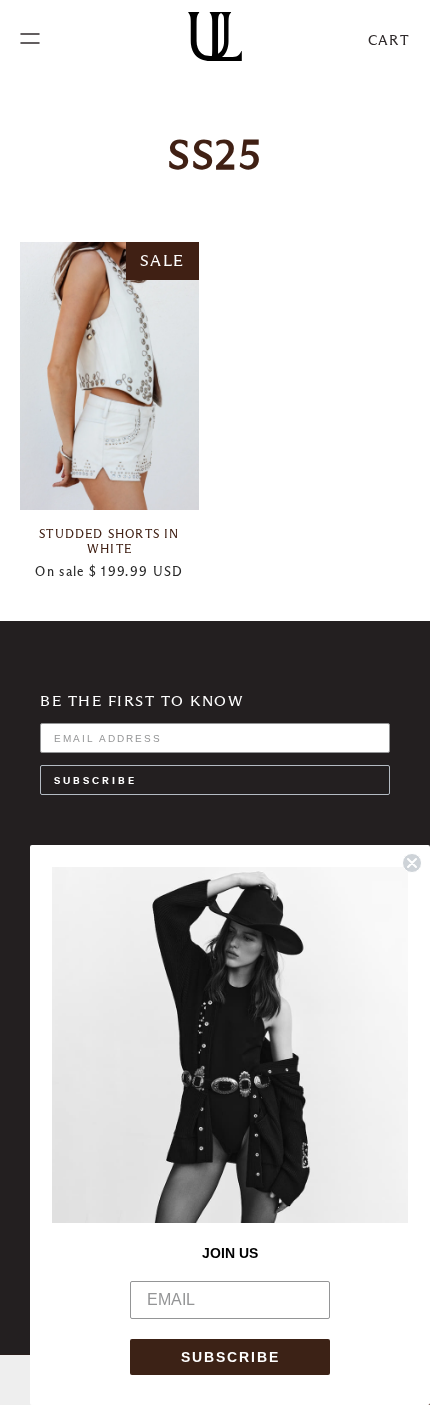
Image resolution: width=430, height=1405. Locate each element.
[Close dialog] (412, 863)
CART (389, 40)
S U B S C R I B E (94, 779)
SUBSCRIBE (230, 1357)
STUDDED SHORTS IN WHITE (109, 541)
